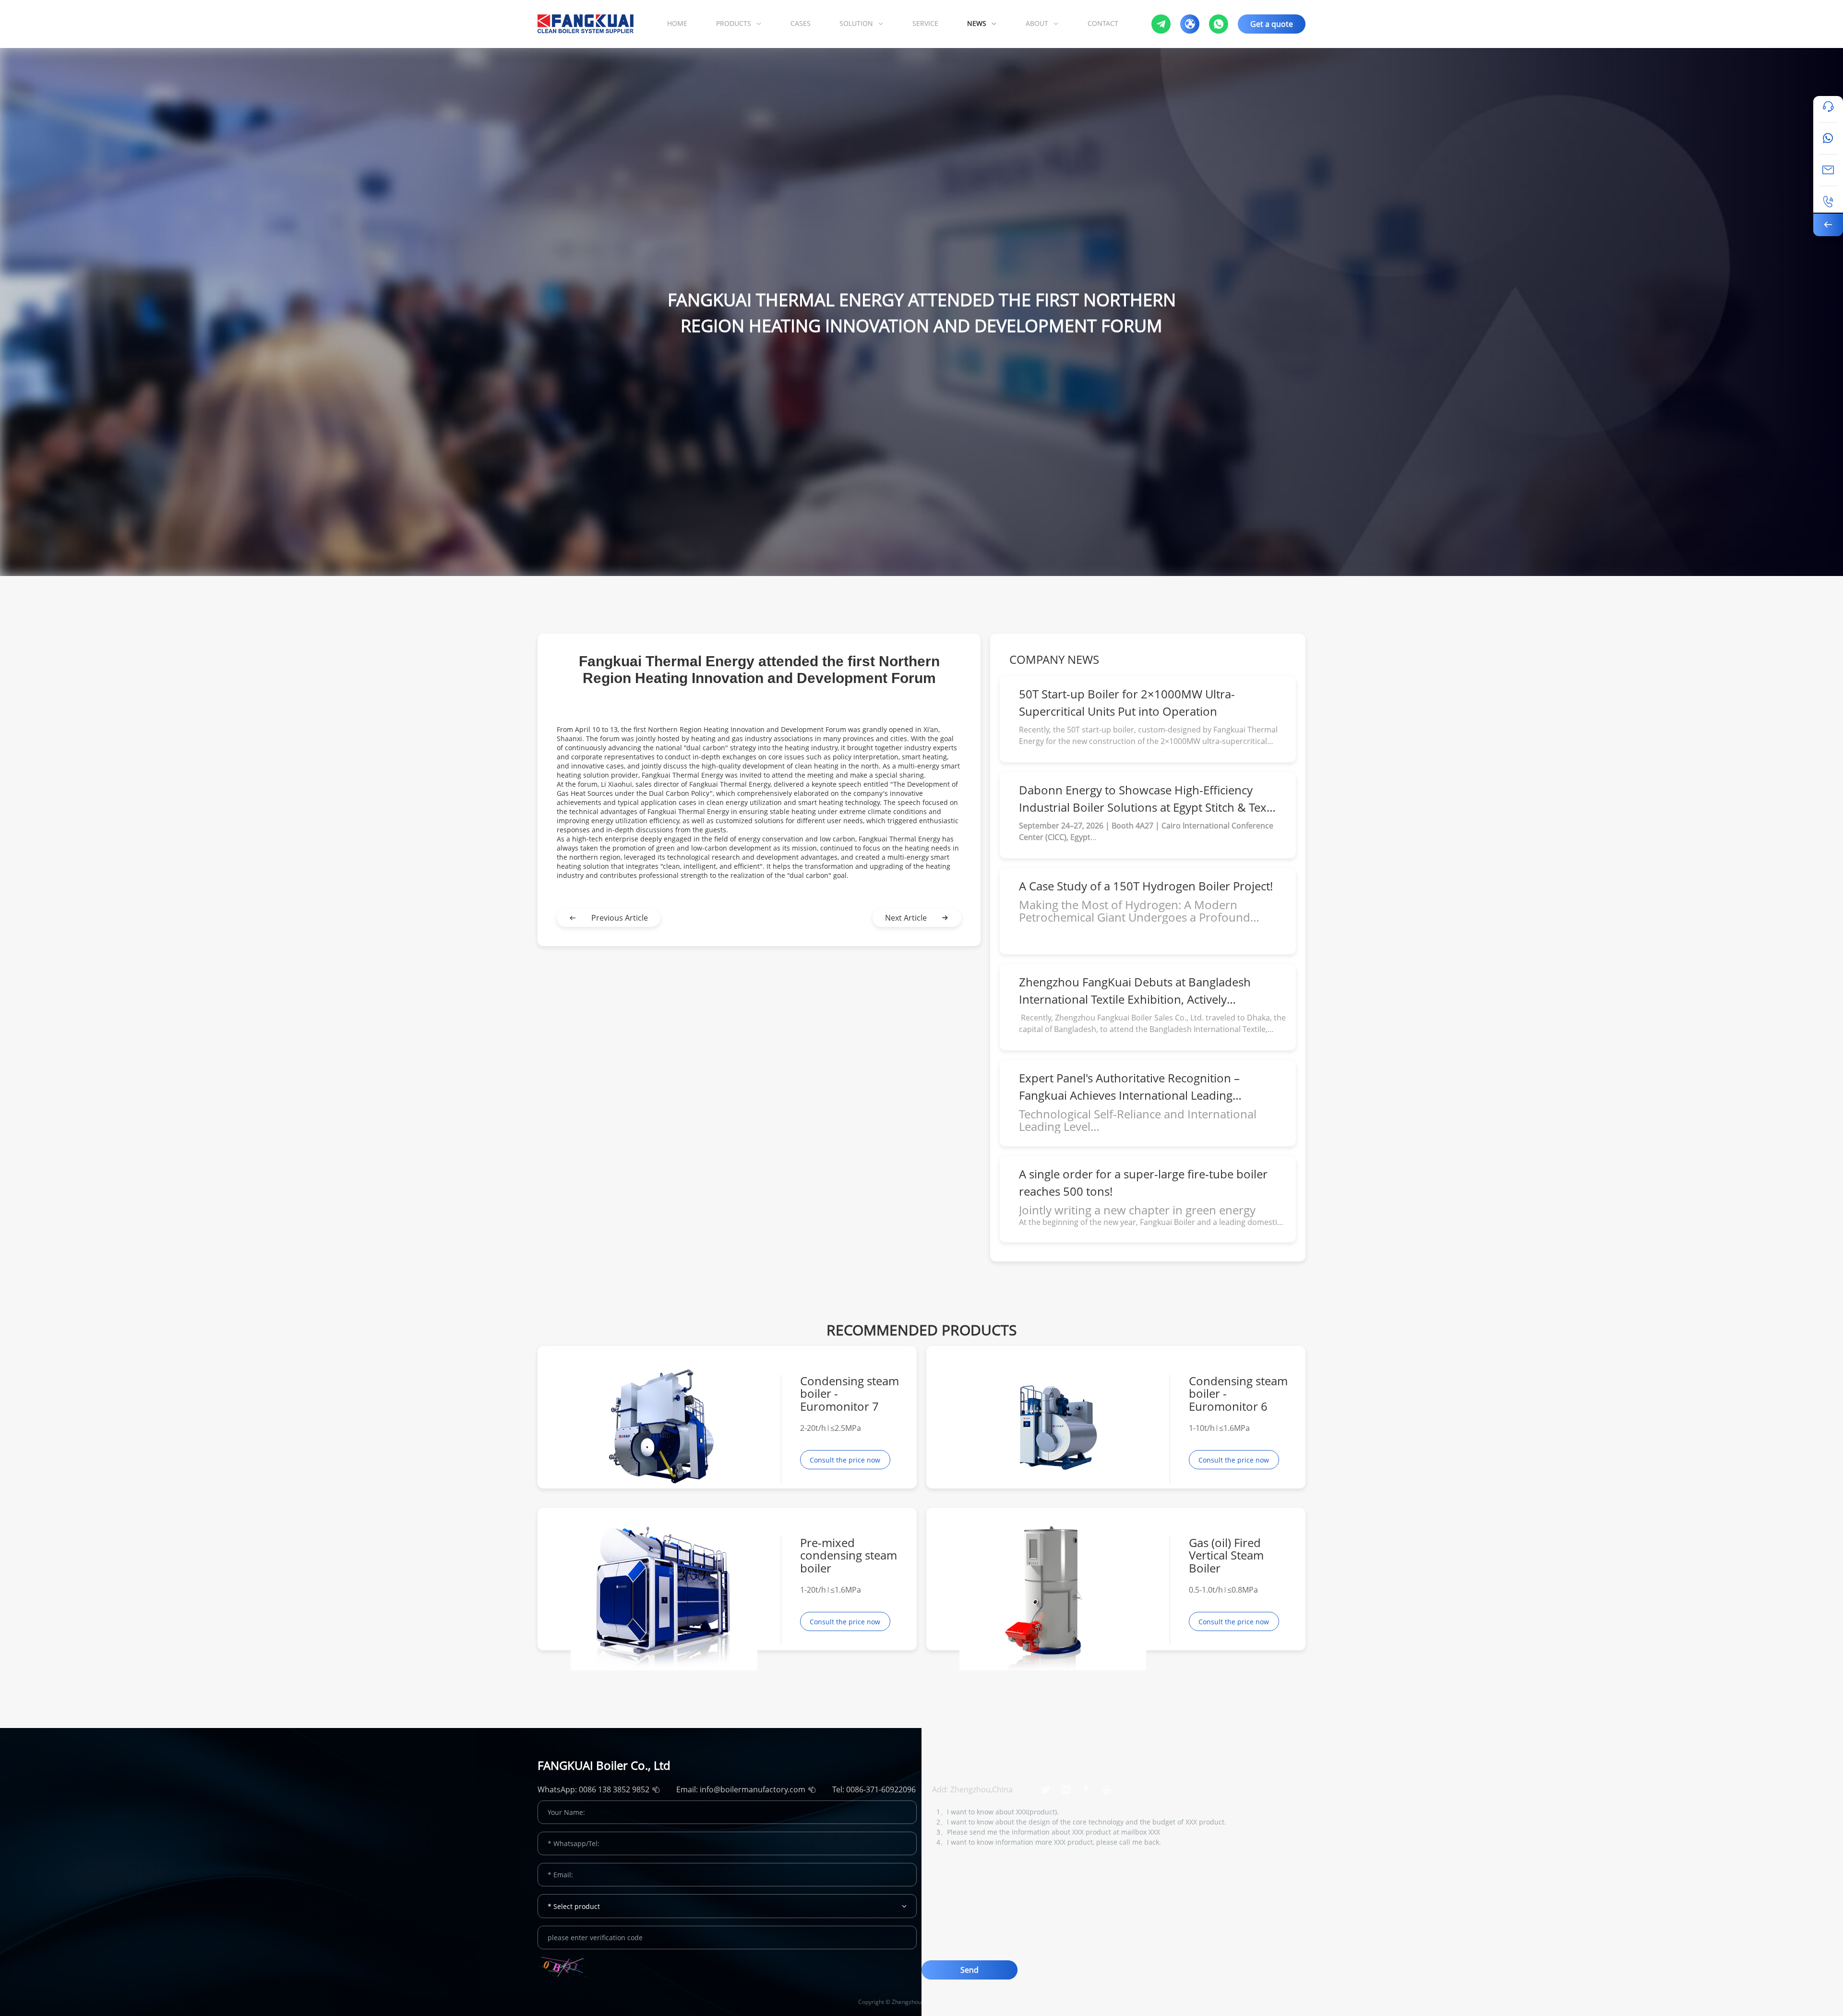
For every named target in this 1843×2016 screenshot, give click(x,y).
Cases (801, 23)
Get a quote (1272, 24)
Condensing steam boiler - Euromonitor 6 (1238, 1394)
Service (925, 23)
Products (734, 23)
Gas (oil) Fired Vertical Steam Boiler (1226, 1555)
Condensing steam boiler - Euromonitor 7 (850, 1394)
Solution (856, 23)
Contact (1103, 23)
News (977, 23)
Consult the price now (845, 1460)
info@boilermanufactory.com (753, 1789)
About (1037, 23)
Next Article (906, 918)
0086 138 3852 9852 (614, 1789)
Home (677, 23)
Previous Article (620, 918)
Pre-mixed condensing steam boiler (849, 1555)
